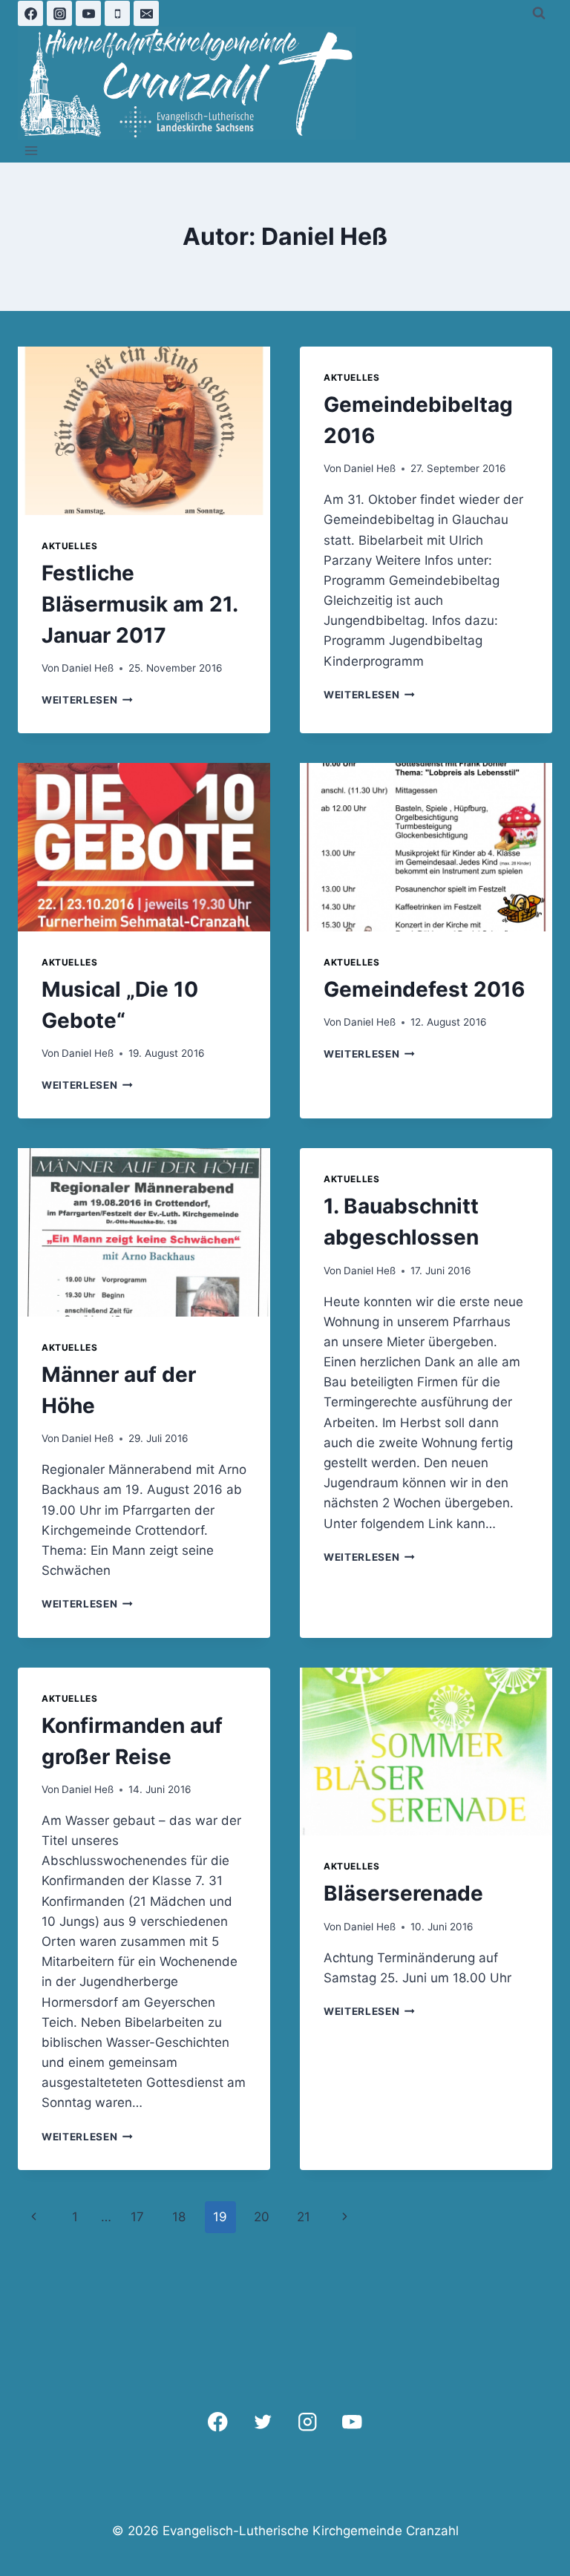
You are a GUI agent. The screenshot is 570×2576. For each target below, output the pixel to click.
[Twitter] (262, 2422)
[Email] (146, 13)
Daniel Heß (88, 668)
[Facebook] (30, 13)
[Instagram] (59, 13)
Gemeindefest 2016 (424, 989)
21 (304, 2217)
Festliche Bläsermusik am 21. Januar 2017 (140, 604)
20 (262, 2217)
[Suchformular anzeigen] (539, 13)
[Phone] (117, 13)
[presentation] (144, 431)
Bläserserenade (403, 1893)
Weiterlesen (87, 700)
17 (137, 2217)
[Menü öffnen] (32, 151)
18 (179, 2217)
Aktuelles (69, 546)
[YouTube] (88, 13)
